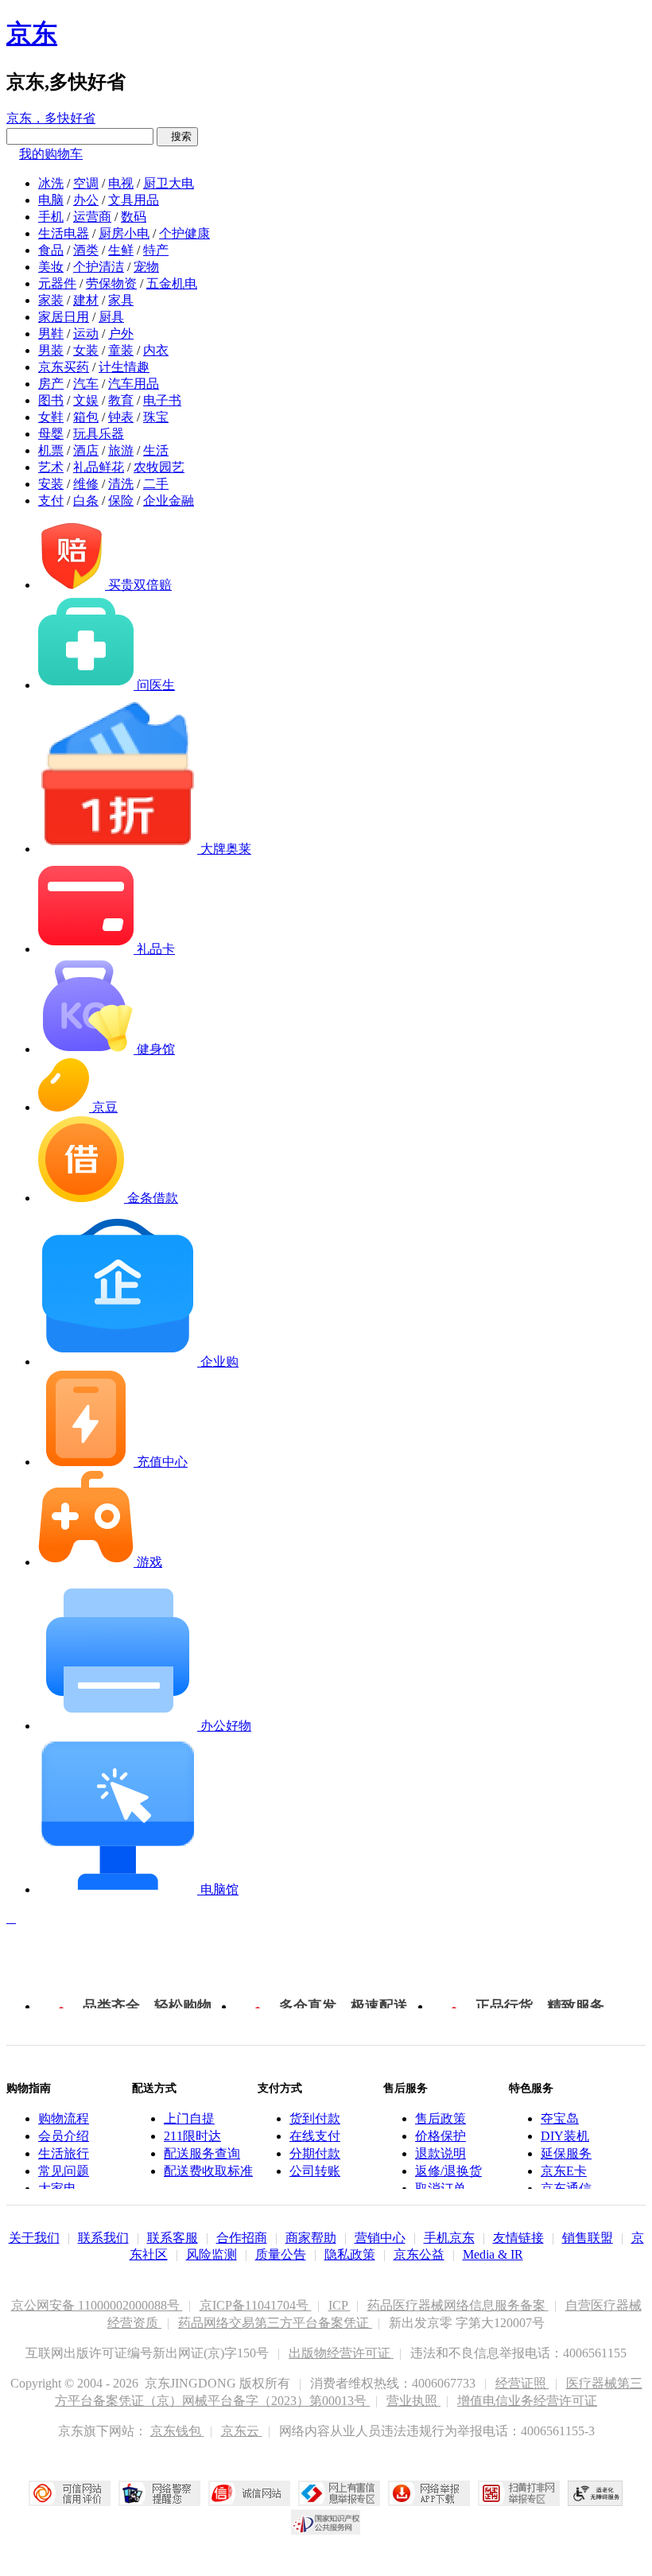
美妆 (51, 267)
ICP (340, 2305)
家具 (121, 300)
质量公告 (281, 2254)
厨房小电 (124, 233)
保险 (121, 500)
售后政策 (440, 2118)
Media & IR (493, 2254)
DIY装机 (565, 2136)
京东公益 (419, 2254)
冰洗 (51, 183)
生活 (156, 450)
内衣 (156, 350)
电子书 (162, 400)
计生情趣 (124, 367)
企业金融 (169, 500)
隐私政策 (350, 2254)
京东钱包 (177, 2431)
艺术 (51, 467)
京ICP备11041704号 (256, 2305)
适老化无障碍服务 (596, 2493)
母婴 (51, 434)
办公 (86, 200)
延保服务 (566, 2153)
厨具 (111, 317)
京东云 (242, 2431)
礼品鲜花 (99, 467)
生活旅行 (64, 2153)
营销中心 (380, 2238)
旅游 (121, 450)
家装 (51, 300)
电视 (121, 183)
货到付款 (315, 2118)
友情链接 (518, 2238)
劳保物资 (111, 283)
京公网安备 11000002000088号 (97, 2305)
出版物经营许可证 (341, 2353)
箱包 (86, 417)
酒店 (86, 450)
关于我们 (34, 2238)
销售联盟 (588, 2238)
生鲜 (121, 250)
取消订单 (440, 2188)
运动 (86, 334)
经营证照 (522, 2383)
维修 (86, 484)
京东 (32, 33)
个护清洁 (99, 267)
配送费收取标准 (208, 2171)
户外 (121, 334)
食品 (51, 250)
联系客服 (173, 2238)
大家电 (57, 2188)
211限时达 (192, 2136)
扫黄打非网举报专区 (519, 2493)
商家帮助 (311, 2238)
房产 (51, 384)
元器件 (57, 283)
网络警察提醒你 (159, 2493)
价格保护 (440, 2136)
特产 (156, 250)
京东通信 (566, 2188)
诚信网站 (249, 2493)
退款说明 (440, 2153)
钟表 (121, 417)
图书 (51, 400)
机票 (51, 450)
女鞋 (51, 417)
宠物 (146, 267)
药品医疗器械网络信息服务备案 (458, 2305)
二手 (156, 484)
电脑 (51, 200)
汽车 (86, 384)
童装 (121, 350)
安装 (51, 484)
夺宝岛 (560, 2118)
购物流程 (64, 2118)
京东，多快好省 (51, 118)
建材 (86, 300)
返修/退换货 (448, 2171)
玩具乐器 (99, 434)
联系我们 (103, 2238)
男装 (51, 350)
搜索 (177, 136)
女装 (86, 350)
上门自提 (189, 2118)
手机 (51, 217)
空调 (86, 183)
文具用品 (134, 200)
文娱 (86, 400)
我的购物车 (51, 154)
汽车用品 (134, 384)
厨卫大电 (169, 183)
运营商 (92, 217)
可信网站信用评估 (70, 2493)
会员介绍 (64, 2136)
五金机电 (172, 283)
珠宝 (156, 417)
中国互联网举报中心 (339, 2493)
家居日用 (64, 317)
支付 (51, 500)
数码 (134, 217)
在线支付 (315, 2136)
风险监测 (212, 2254)
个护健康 (184, 233)
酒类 (86, 250)
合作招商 (242, 2238)
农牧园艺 (159, 467)
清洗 (121, 484)
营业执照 (413, 2401)
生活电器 (64, 233)
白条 (86, 500)
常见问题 (64, 2171)
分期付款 (315, 2153)
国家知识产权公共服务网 (326, 2522)
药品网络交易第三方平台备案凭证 (275, 2323)
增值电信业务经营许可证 (527, 2401)
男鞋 (51, 334)
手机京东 (449, 2238)
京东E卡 (564, 2171)
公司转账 (315, 2171)
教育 (121, 400)
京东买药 (64, 367)
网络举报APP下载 (429, 2493)
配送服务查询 (202, 2153)
